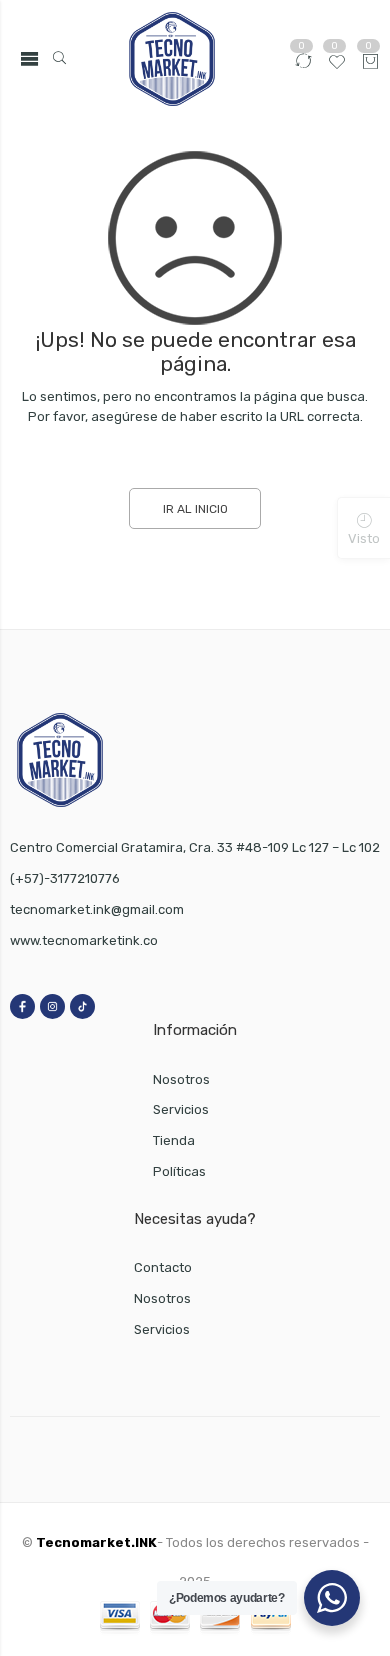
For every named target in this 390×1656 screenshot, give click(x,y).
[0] (370, 64)
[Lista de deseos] (337, 67)
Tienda (174, 1140)
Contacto (163, 1267)
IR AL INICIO (195, 509)
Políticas (179, 1171)
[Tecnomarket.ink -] (171, 59)
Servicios (181, 1109)
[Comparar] (303, 67)
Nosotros (181, 1079)
